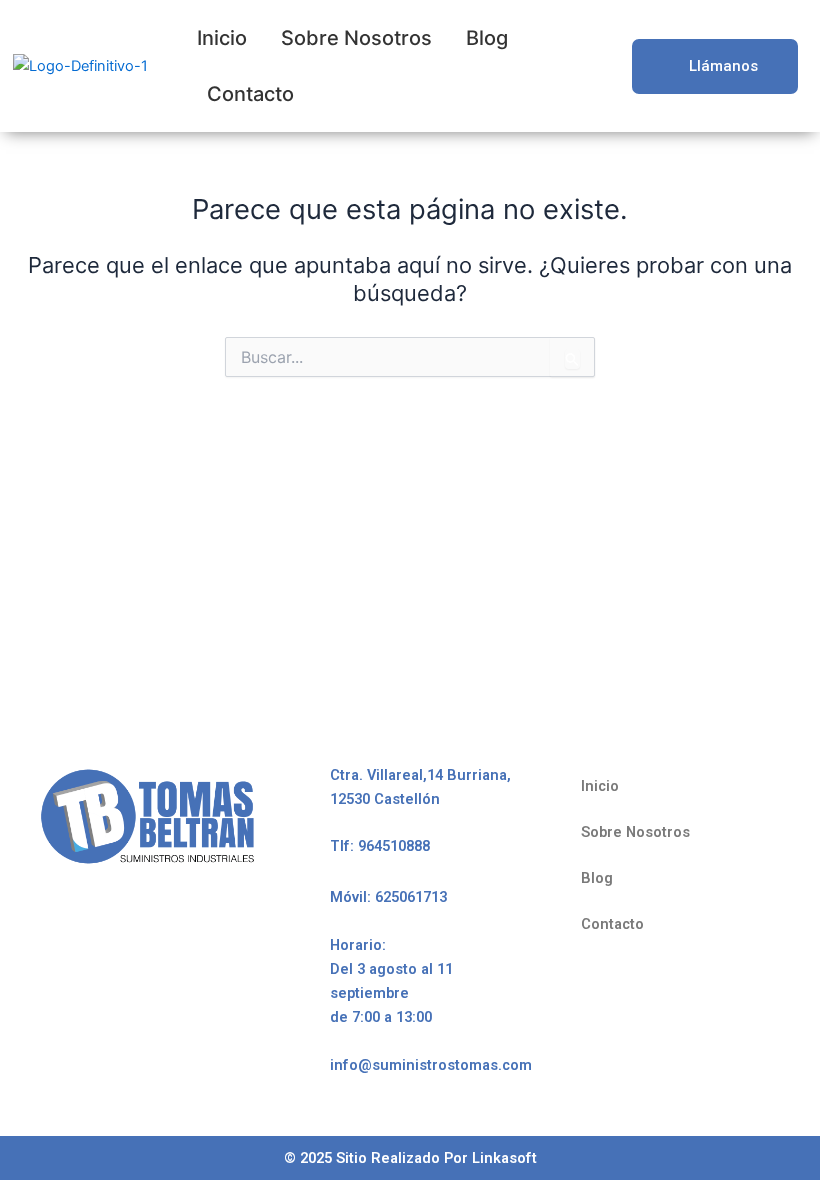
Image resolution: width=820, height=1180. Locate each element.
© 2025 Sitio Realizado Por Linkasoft (410, 1158)
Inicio (222, 38)
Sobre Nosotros (356, 38)
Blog (487, 38)
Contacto (250, 94)
